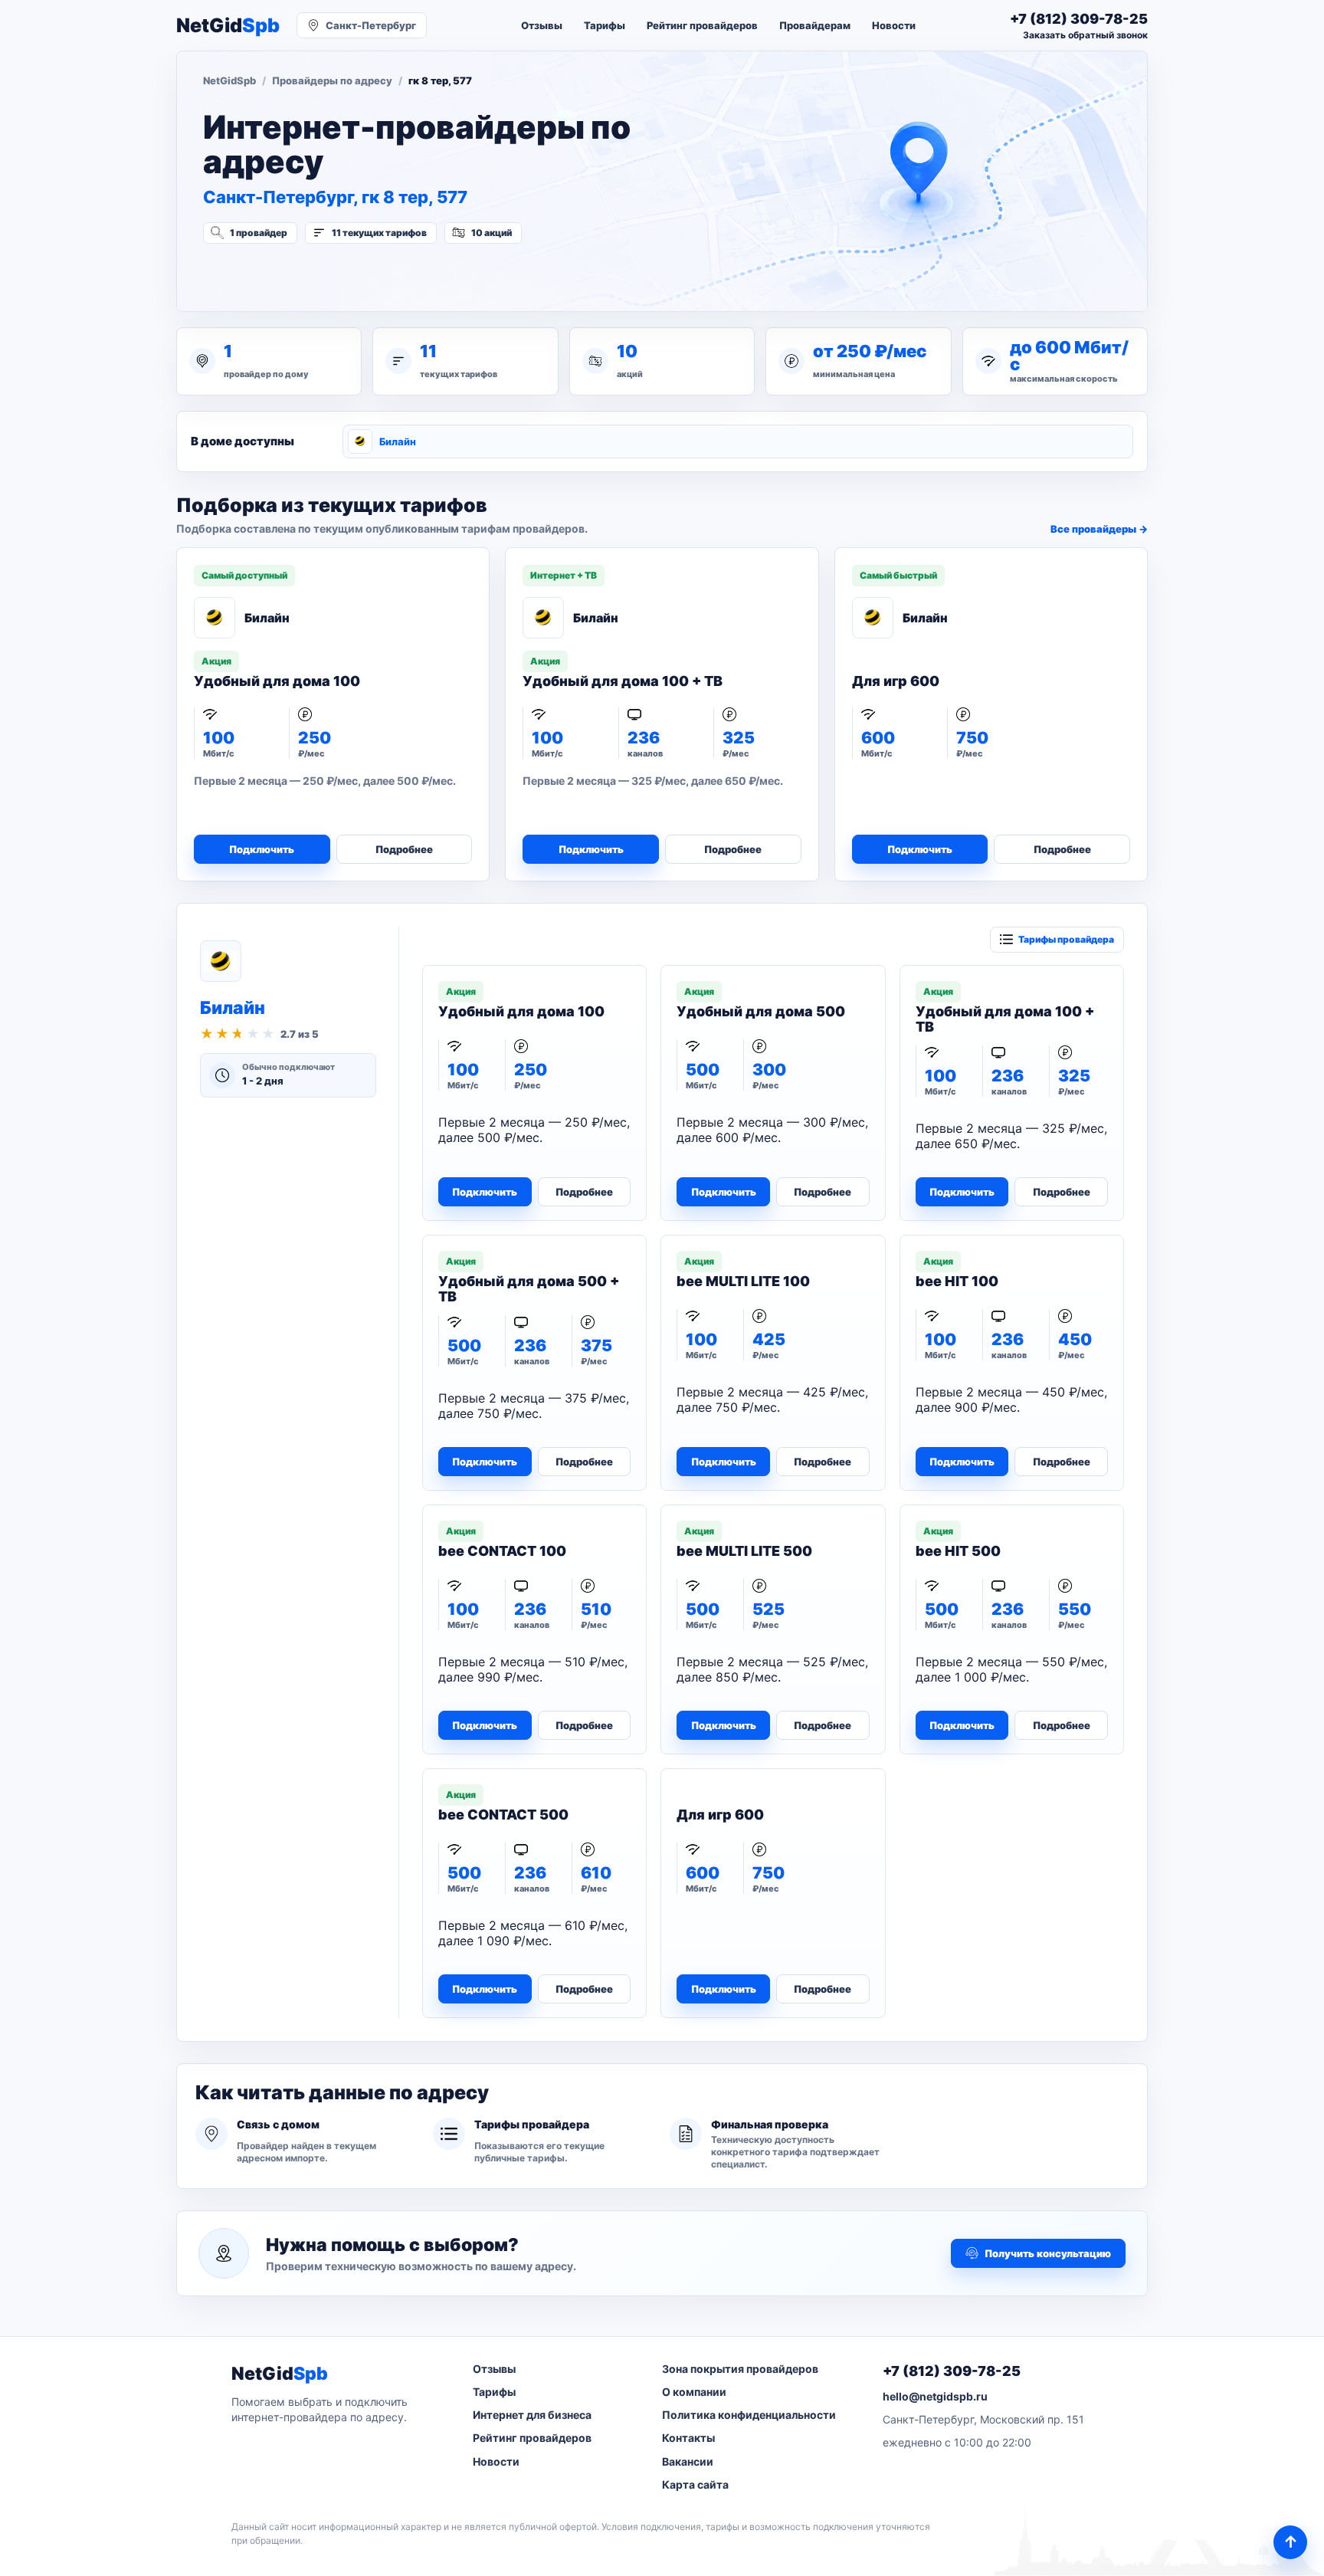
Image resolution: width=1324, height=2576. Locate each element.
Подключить (262, 849)
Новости (894, 25)
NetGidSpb (229, 80)
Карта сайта (695, 2484)
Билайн (398, 441)
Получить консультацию (1048, 2253)
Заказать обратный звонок (1085, 35)
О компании (694, 2392)
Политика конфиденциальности (749, 2415)
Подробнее (404, 849)
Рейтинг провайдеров (702, 25)
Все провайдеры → (1099, 529)
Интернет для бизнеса (532, 2415)
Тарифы (605, 25)
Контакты (688, 2438)
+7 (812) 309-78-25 (952, 2371)
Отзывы (542, 25)
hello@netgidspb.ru (935, 2396)
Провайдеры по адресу (332, 80)
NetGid (228, 26)
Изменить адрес (279, 274)
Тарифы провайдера (1066, 939)
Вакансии (688, 2461)
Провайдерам (815, 25)
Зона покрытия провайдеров (740, 2369)
